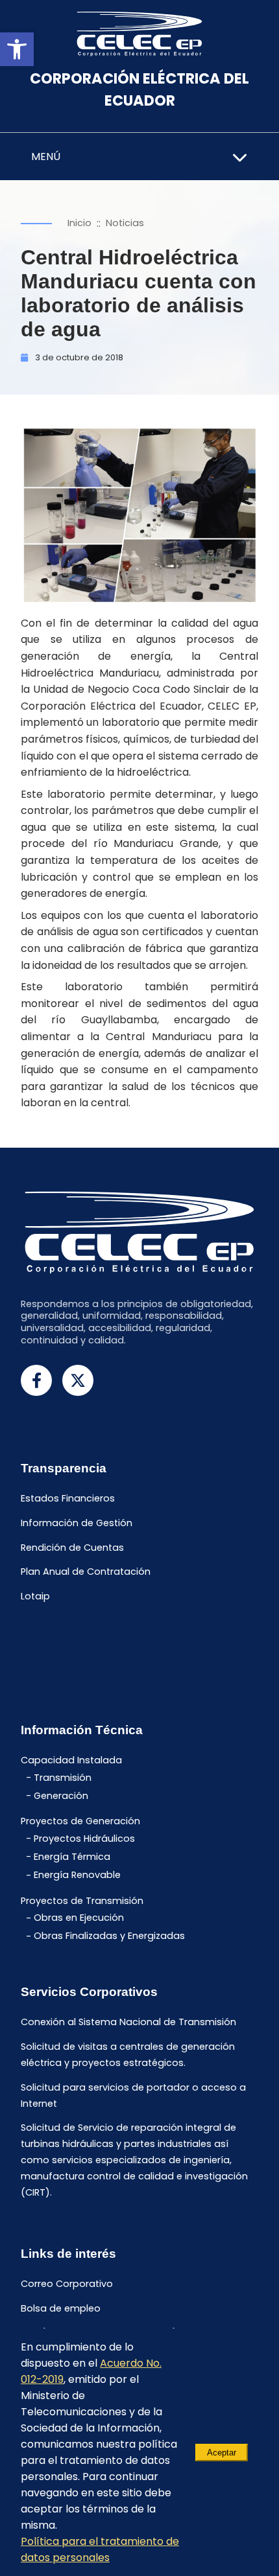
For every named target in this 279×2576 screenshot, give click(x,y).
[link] (17, 49)
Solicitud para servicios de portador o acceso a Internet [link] (133, 2095)
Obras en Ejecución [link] (79, 1918)
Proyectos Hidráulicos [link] (84, 1839)
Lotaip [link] (35, 1597)
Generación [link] (61, 1796)
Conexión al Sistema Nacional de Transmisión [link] (128, 2022)
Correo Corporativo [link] (67, 2284)
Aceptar (222, 2453)
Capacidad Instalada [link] (71, 1760)
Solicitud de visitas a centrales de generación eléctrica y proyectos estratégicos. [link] (128, 2055)
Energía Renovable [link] (77, 1875)
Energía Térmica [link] (72, 1857)
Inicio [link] (79, 223)
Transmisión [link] (63, 1778)
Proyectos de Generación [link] (80, 1822)
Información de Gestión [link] (77, 1523)
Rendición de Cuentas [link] (72, 1548)
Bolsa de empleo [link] (61, 2308)
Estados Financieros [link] (68, 1498)
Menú (46, 157)
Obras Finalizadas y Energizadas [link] (109, 1936)
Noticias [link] (125, 223)
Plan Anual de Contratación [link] (86, 1572)
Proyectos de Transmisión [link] (82, 1901)
